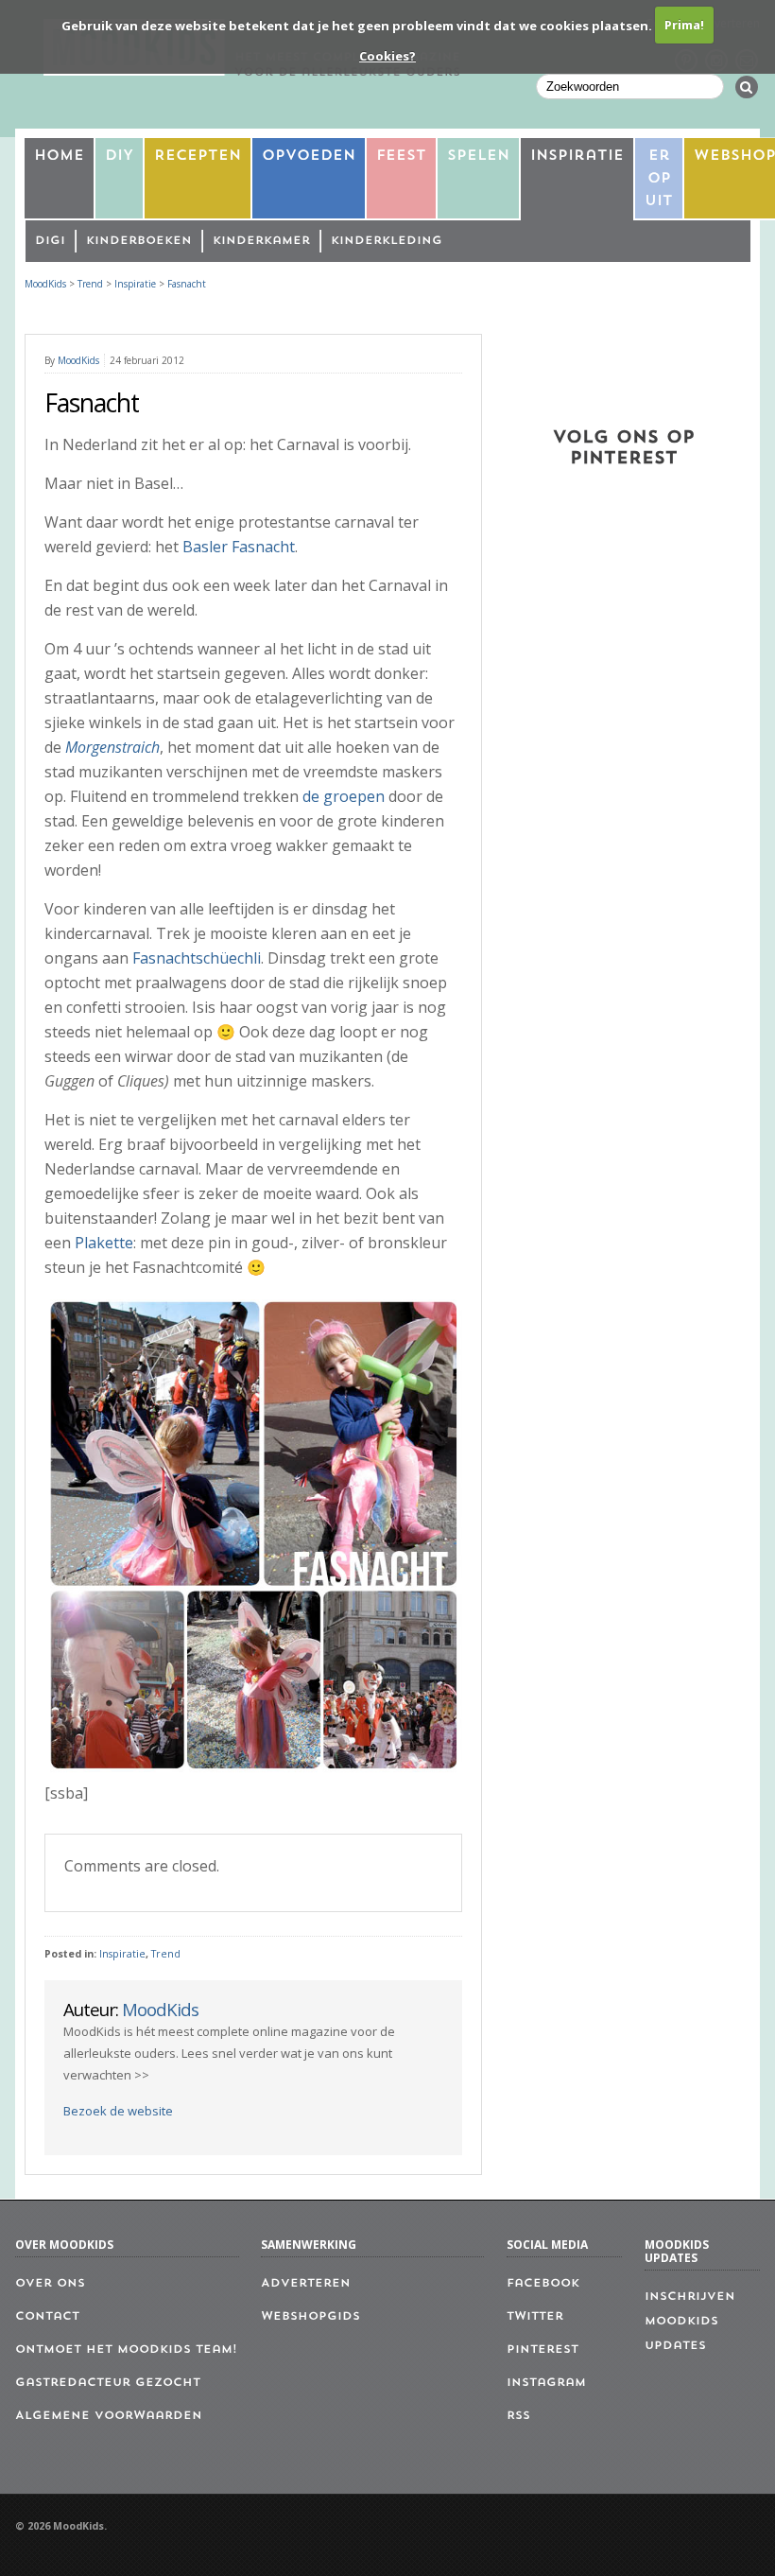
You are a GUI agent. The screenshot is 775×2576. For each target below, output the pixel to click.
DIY (119, 157)
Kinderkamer (261, 241)
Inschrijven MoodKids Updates (690, 2322)
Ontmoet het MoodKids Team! (126, 2350)
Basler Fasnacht (239, 547)
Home (59, 157)
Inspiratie (577, 157)
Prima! (684, 25)
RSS (518, 2416)
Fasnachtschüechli (197, 958)
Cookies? (387, 56)
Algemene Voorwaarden (109, 2416)
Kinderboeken (139, 241)
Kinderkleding (387, 241)
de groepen (344, 796)
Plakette (104, 1243)
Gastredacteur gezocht (108, 2383)
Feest (401, 157)
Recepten (198, 157)
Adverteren (306, 2284)
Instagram (546, 2383)
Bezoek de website (118, 2111)
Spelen (478, 157)
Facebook (543, 2284)
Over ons (50, 2284)
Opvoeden (309, 157)
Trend (166, 1954)
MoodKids (45, 284)
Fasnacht (187, 284)
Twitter (535, 2317)
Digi (50, 241)
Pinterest (542, 2350)
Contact (47, 2317)
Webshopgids (310, 2317)
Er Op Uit (659, 179)
